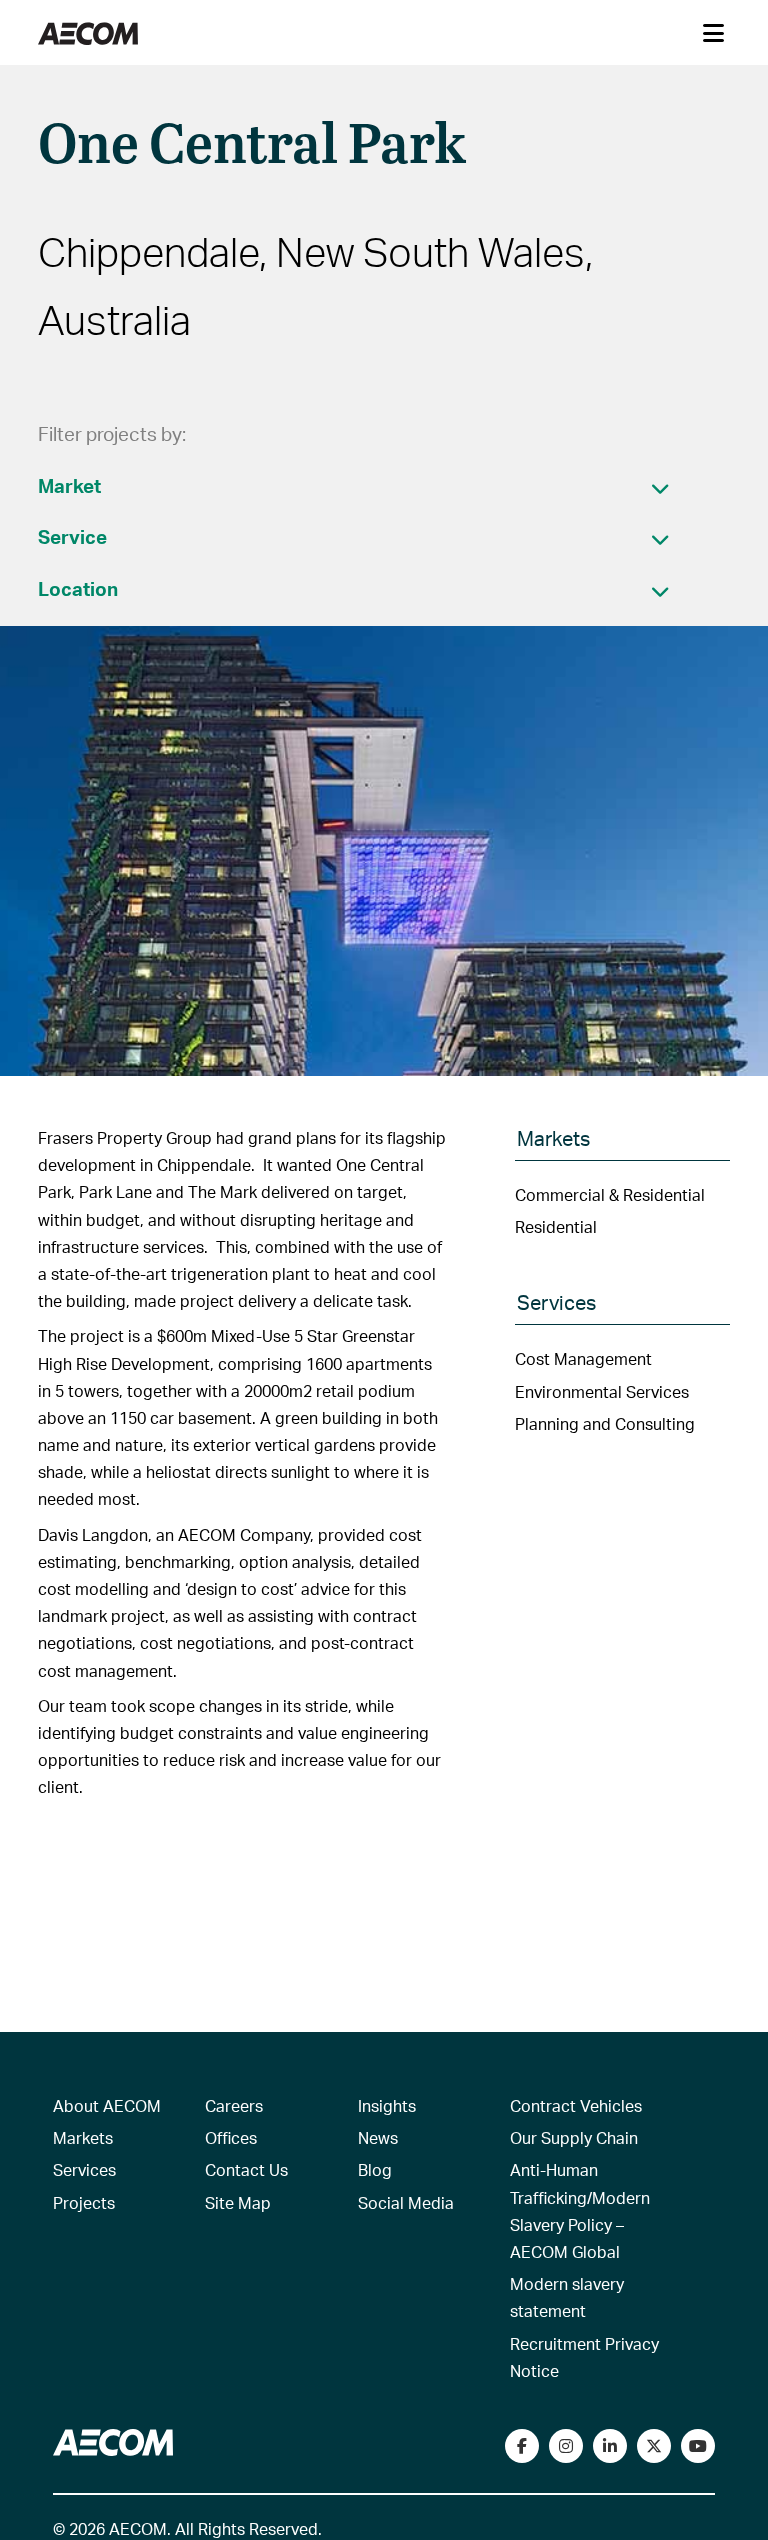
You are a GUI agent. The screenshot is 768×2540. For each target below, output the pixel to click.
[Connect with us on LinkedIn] (610, 2446)
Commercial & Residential (610, 1194)
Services (84, 2169)
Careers (234, 2105)
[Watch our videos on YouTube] (698, 2446)
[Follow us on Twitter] (654, 2446)
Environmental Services (602, 1391)
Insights (387, 2105)
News (378, 2137)
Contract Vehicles (576, 2105)
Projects (84, 2202)
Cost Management (583, 1358)
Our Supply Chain (574, 2137)
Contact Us (246, 2169)
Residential (556, 1226)
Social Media (406, 2202)
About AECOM (107, 2105)
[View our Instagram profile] (566, 2446)
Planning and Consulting (605, 1423)
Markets (83, 2137)
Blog (375, 2169)
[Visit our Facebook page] (522, 2446)
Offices (231, 2137)
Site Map (238, 2202)
